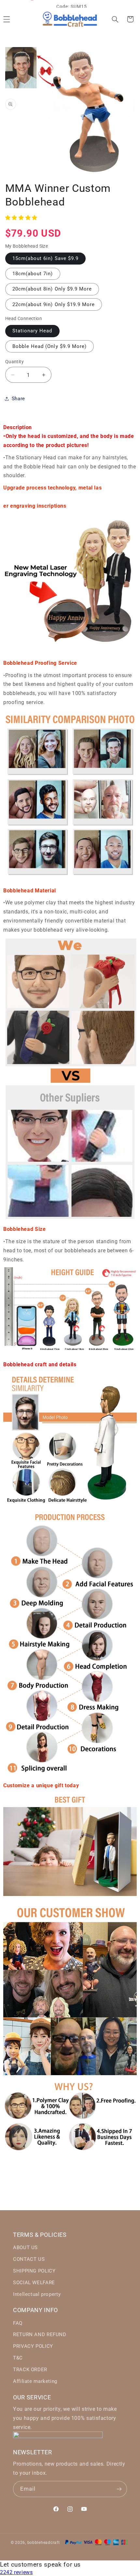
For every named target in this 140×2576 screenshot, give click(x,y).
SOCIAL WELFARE (34, 2283)
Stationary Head (32, 331)
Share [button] (18, 399)
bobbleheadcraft (44, 2543)
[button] (115, 19)
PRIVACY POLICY (33, 2346)
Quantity (14, 362)
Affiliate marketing (35, 2381)
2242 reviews (16, 2572)
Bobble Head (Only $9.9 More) (49, 346)
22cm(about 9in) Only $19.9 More (54, 304)
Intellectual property (37, 2294)
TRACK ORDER (30, 2370)
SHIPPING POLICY (34, 2271)
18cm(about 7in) (33, 274)
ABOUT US (25, 2248)
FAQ (18, 2323)
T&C (18, 2358)
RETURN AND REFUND (40, 2334)
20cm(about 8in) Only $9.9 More (52, 289)
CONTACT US (29, 2259)
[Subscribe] (119, 2489)
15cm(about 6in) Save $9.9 (45, 258)
